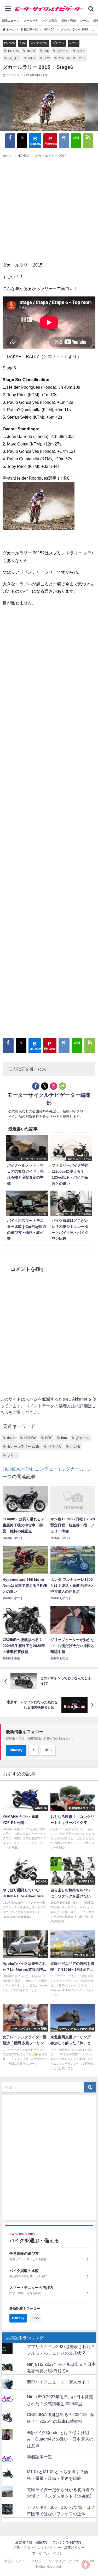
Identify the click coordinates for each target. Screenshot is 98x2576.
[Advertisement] (46, 212)
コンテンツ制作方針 (68, 2542)
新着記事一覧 (39, 2457)
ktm (46, 51)
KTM (23, 43)
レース (85, 21)
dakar (32, 58)
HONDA (9, 43)
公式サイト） (56, 356)
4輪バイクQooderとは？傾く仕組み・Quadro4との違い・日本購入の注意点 (60, 2439)
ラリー (81, 51)
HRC (47, 58)
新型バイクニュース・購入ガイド (58, 2382)
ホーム (8, 156)
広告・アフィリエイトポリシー (37, 2548)
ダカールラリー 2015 (72, 58)
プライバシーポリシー (49, 2553)
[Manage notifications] (86, 2565)
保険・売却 (69, 21)
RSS (48, 1750)
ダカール (59, 43)
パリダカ (14, 58)
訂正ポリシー (74, 2548)
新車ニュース (11, 21)
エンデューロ (39, 43)
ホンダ (31, 51)
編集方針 (42, 2542)
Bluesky (16, 1750)
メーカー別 (31, 21)
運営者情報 (24, 2542)
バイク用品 (50, 21)
